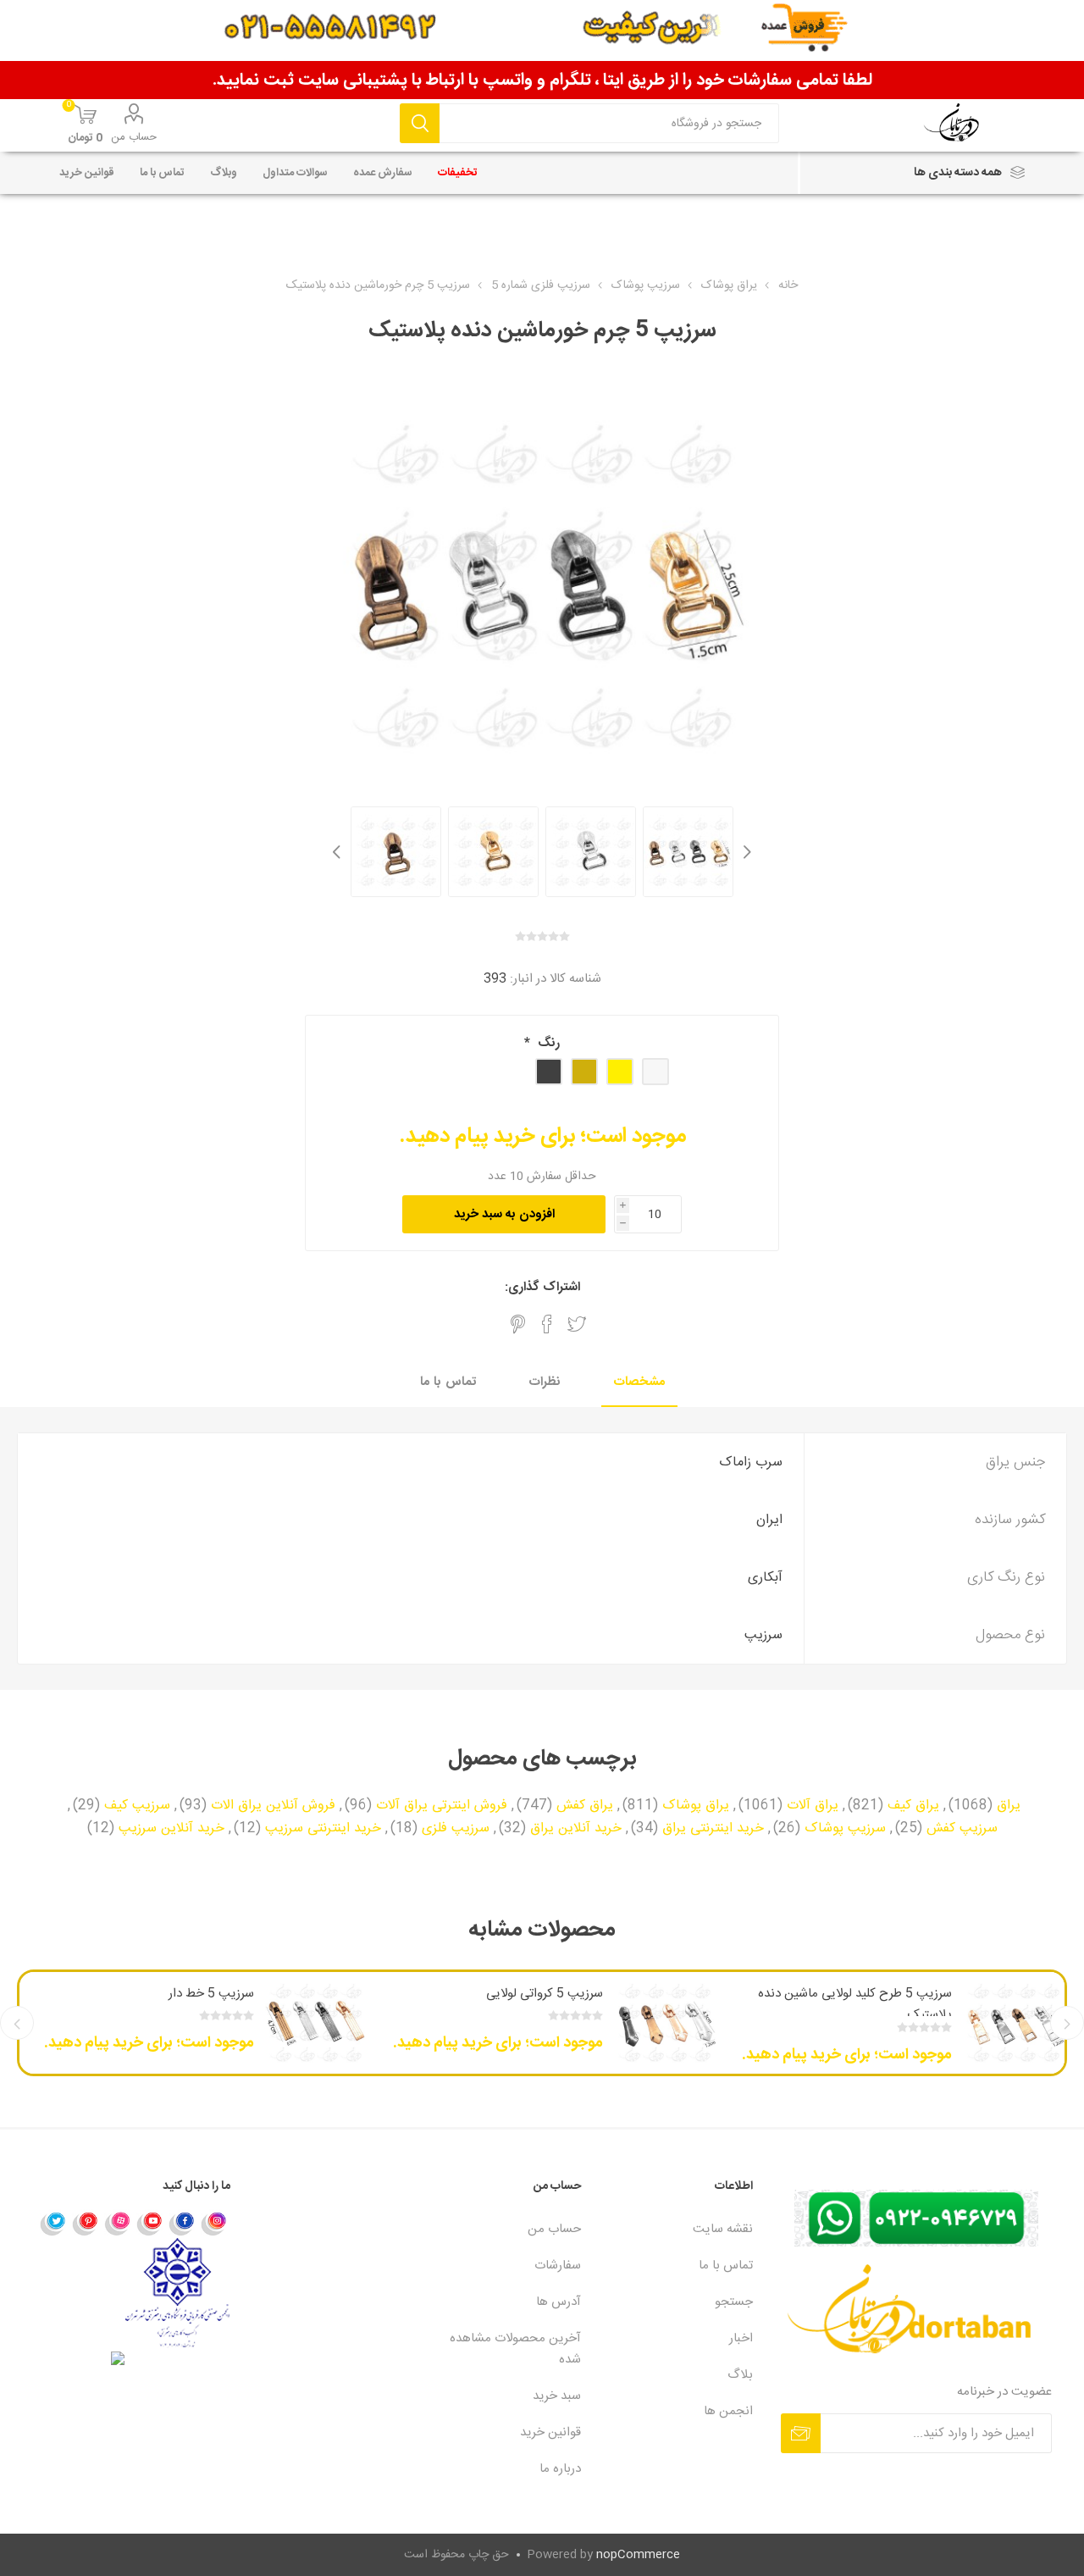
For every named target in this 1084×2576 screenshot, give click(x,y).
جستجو (420, 123)
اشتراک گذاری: (542, 1287)
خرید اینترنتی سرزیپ (323, 1829)
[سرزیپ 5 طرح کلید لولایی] (1014, 2023)
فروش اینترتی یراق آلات (442, 1806)
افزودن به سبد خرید (504, 1214)
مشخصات (639, 1382)
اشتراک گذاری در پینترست (518, 1324)
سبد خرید (557, 2396)
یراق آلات (813, 1806)
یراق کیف (913, 1806)
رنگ (547, 1043)
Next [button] (339, 852)
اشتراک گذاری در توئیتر (577, 1324)
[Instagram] (214, 2223)
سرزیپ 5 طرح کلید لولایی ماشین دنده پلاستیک (855, 2004)
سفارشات (558, 2266)
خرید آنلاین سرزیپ (171, 1829)
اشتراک (801, 2433)
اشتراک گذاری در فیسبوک (547, 1324)
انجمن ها (728, 2411)
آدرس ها (559, 2302)
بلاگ (740, 2375)
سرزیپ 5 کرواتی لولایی (545, 1994)
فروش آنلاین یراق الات (273, 1806)
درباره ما (560, 2469)
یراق (1009, 1806)
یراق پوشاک (696, 1806)
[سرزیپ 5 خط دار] (316, 2023)
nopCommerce (638, 2555)
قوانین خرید (550, 2432)
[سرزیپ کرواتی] (665, 2023)
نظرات (545, 1382)
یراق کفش (585, 1806)
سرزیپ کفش (962, 1829)
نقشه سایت (723, 2229)
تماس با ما (448, 1382)
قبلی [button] (1067, 2023)
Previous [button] (745, 852)
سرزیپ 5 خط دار (211, 1994)
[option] (688, 852)
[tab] (639, 1383)
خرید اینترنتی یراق (713, 1829)
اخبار (741, 2338)
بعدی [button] (17, 2023)
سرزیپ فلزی (456, 1829)
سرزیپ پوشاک (845, 1829)
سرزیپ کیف (137, 1806)
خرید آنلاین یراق (576, 1829)
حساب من (134, 137)
